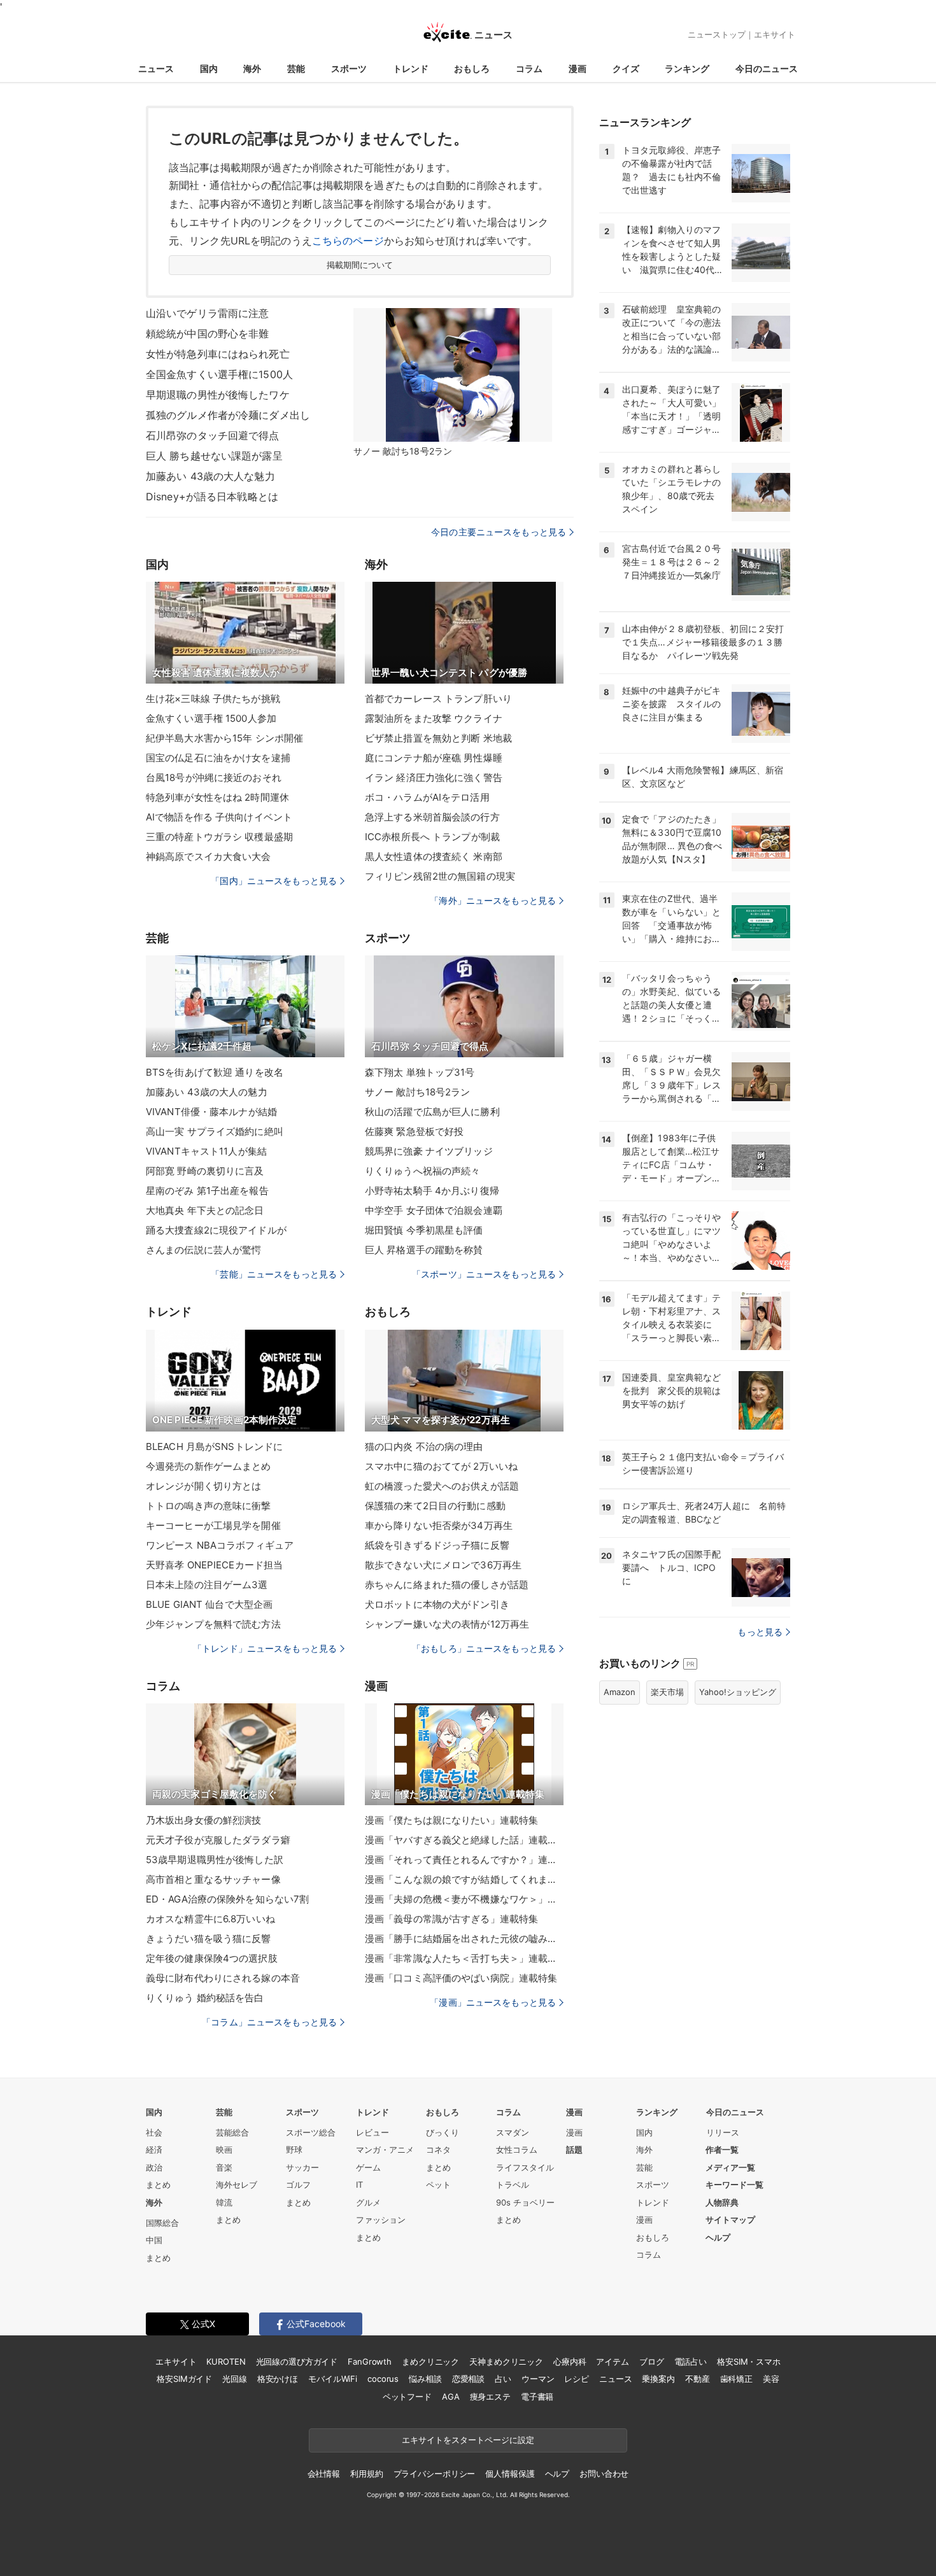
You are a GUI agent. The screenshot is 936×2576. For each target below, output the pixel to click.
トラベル (513, 2185)
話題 (574, 2150)
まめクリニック (430, 2361)
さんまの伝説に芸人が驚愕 (203, 1250)
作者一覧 (722, 2150)
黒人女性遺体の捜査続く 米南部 (434, 856)
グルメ (368, 2202)
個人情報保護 (510, 2474)
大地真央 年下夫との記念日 (205, 1210)
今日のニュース (767, 68)
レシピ (577, 2379)
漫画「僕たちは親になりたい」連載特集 (451, 1820)
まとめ (158, 2185)
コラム (529, 68)
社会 (154, 2132)
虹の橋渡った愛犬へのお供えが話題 (442, 1486)
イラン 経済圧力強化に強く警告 (434, 778)
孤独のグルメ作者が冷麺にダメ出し (228, 415)
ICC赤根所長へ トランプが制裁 (432, 837)
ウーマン (538, 2379)
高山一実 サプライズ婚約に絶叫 (215, 1131)
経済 (154, 2150)
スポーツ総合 (311, 2132)
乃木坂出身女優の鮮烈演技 (203, 1820)
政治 (154, 2167)
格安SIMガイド (184, 2379)
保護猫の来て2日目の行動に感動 (435, 1506)
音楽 (224, 2167)
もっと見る (760, 1632)
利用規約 (366, 2474)
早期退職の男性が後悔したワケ (218, 395)
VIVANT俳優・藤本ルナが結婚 (211, 1112)
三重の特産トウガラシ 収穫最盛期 (219, 837)
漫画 (578, 68)
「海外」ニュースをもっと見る (493, 900)
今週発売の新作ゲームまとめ (209, 1466)
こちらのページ (348, 241)
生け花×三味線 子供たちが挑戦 (213, 699)
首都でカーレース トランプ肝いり (438, 699)
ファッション (381, 2220)
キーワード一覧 (734, 2185)
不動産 (698, 2379)
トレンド (411, 68)
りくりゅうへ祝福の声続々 (422, 1171)
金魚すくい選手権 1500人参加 (211, 718)
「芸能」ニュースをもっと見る (274, 1274)
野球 (294, 2150)
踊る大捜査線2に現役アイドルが (216, 1230)
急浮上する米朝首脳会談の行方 (432, 817)
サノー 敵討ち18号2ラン (418, 1092)
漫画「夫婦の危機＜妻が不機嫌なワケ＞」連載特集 (464, 1899)
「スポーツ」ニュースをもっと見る (484, 1274)
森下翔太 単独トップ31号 (420, 1072)
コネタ (438, 2150)
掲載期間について (360, 265)
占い (503, 2379)
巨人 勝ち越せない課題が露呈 (214, 456)
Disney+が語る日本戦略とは (212, 496)
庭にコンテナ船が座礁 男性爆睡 (434, 758)
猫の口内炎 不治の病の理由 (424, 1446)
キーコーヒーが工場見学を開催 (213, 1525)
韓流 (224, 2202)
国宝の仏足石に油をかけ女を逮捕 (218, 758)
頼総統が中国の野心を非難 (207, 334)
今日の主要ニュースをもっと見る (499, 532)
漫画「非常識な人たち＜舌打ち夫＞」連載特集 (464, 1958)
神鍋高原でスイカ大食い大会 (209, 856)
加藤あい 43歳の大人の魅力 (207, 1092)
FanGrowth (370, 2361)
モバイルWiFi (333, 2379)
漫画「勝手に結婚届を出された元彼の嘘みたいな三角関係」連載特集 (464, 1939)
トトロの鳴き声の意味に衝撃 (209, 1506)
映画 (224, 2150)
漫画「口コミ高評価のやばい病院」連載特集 (461, 1978)
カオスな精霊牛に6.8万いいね (210, 1919)
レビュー (372, 2132)
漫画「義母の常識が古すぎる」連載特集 (451, 1919)
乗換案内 (658, 2379)
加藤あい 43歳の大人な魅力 (210, 476)
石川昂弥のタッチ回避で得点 (213, 435)
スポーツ (349, 68)
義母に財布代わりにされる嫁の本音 (223, 1978)
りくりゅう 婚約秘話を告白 (205, 1998)
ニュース (156, 68)
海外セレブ (237, 2185)
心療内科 (570, 2361)
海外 (252, 68)
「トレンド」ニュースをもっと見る (265, 1648)
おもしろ (472, 68)
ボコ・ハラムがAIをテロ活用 (427, 797)
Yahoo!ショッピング (738, 1692)
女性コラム (517, 2150)
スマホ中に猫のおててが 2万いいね (441, 1466)
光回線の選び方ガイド (297, 2361)
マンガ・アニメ (385, 2150)
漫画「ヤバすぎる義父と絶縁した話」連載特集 (464, 1840)
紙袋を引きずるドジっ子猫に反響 (437, 1545)
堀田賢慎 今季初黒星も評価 (424, 1230)
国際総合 (162, 2223)
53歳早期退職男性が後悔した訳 (215, 1860)
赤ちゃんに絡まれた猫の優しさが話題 (447, 1585)
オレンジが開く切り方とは (203, 1486)
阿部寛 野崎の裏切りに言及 (205, 1171)
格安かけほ (278, 2379)
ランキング (687, 68)
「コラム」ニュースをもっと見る (269, 2022)
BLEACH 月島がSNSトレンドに (214, 1446)
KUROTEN (226, 2361)
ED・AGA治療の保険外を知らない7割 (227, 1899)
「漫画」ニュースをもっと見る (493, 2002)
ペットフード (407, 2397)
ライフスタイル (525, 2167)
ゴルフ (298, 2185)
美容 (771, 2379)
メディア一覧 (730, 2167)
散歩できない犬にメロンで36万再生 (443, 1565)
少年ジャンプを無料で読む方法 (213, 1624)
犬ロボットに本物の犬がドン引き (437, 1604)
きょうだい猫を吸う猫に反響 (209, 1939)
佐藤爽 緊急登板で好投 (414, 1131)
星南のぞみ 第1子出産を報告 (207, 1191)
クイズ (626, 68)
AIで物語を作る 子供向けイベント (219, 817)
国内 (209, 68)
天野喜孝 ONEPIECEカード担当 (214, 1565)
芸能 (296, 68)
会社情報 (324, 2474)
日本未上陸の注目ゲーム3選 (207, 1585)
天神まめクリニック (506, 2361)
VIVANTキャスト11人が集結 (206, 1151)
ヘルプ (718, 2237)
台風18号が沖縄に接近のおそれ (214, 778)
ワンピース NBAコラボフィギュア (220, 1545)
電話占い (691, 2361)
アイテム (612, 2361)
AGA (451, 2397)
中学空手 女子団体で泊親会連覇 (434, 1210)
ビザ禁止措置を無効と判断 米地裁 (438, 738)
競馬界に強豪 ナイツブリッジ (429, 1151)
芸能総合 (232, 2132)
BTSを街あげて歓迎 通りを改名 (215, 1072)
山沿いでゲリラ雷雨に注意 (207, 313)
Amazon (620, 1692)
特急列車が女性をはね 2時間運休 (217, 797)
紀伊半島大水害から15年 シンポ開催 (224, 738)
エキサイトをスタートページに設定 (468, 2440)
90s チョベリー (525, 2202)
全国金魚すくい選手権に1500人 (219, 374)
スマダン (513, 2132)
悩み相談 (425, 2379)
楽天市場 (667, 1692)
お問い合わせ (604, 2474)
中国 (154, 2240)
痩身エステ (490, 2397)
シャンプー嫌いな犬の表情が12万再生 (447, 1624)
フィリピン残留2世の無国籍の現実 (440, 876)
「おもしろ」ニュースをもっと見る (484, 1648)
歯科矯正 (736, 2379)
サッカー (302, 2167)
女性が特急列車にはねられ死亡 (218, 354)
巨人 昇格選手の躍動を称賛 (424, 1250)
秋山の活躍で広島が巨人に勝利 (432, 1112)
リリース (723, 2132)
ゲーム (368, 2167)
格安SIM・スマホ (749, 2361)
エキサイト (775, 34)
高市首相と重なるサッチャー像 (213, 1879)
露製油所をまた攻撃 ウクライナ (434, 718)
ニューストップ (717, 34)
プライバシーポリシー (435, 2474)
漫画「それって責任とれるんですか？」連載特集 (464, 1860)
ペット (438, 2185)
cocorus (383, 2379)
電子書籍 (537, 2397)
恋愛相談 (468, 2379)
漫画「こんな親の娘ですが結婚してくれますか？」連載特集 (464, 1879)
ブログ (652, 2361)
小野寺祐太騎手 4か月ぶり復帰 (432, 1191)
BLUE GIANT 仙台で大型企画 (209, 1604)
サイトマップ (730, 2220)
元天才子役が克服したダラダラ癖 (218, 1840)
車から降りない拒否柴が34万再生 (439, 1525)
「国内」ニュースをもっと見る (274, 881)
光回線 (235, 2379)
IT (359, 2185)
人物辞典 (722, 2202)
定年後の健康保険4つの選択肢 (212, 1958)
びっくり (443, 2132)
